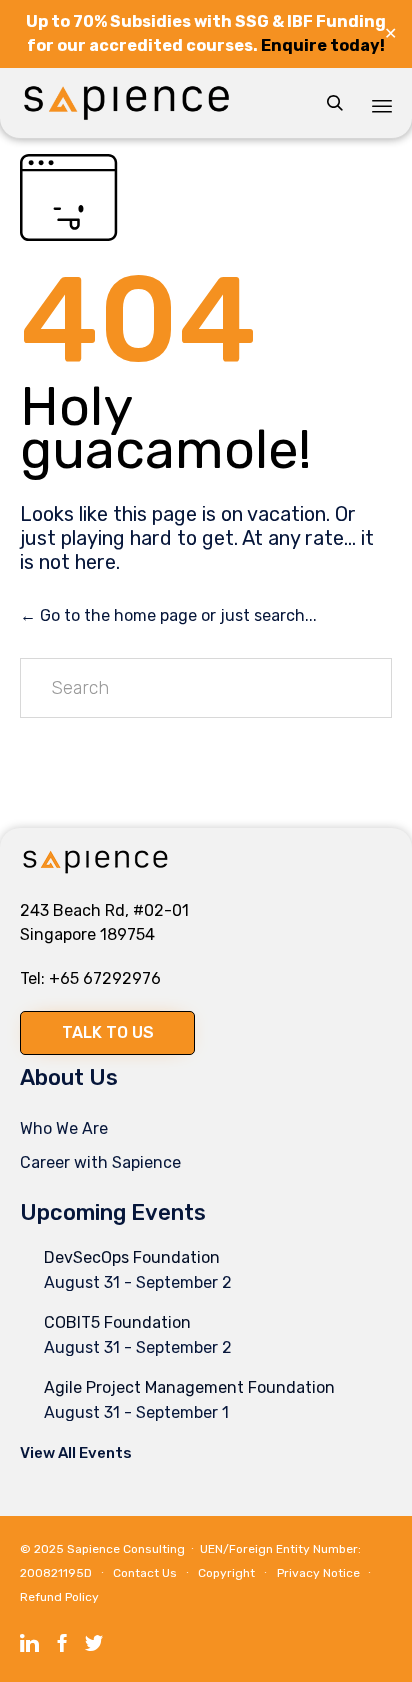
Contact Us (145, 1573)
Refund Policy (59, 1597)
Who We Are (64, 1128)
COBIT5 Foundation (117, 1322)
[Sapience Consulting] (126, 103)
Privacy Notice (318, 1573)
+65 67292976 (105, 978)
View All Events (76, 1453)
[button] (107, 1033)
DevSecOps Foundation (132, 1257)
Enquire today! (323, 45)
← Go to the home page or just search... (168, 615)
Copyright (226, 1573)
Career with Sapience (100, 1162)
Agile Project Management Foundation (189, 1387)
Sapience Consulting (126, 1549)
